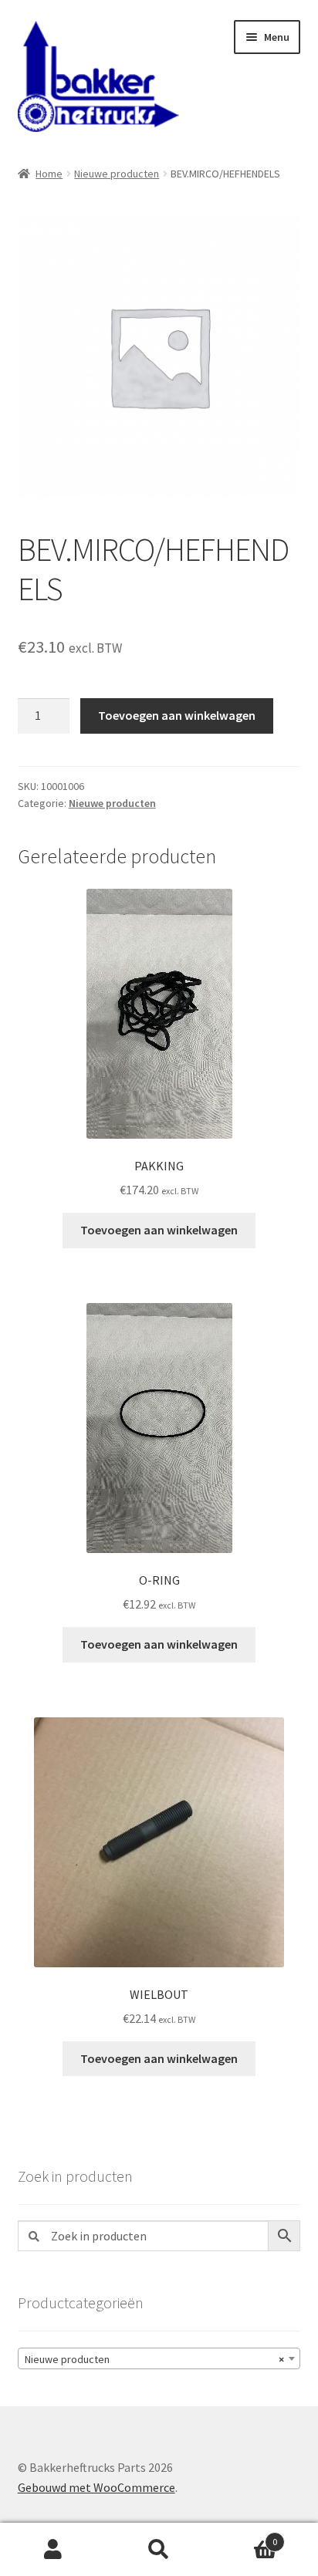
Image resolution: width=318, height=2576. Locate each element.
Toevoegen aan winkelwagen (177, 715)
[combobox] (159, 2358)
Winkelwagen (245, 2536)
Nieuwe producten (117, 174)
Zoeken (159, 2550)
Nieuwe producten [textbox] (155, 2359)
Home (49, 174)
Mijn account (53, 2550)
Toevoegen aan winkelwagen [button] (159, 1230)
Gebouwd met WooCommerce (96, 2487)
